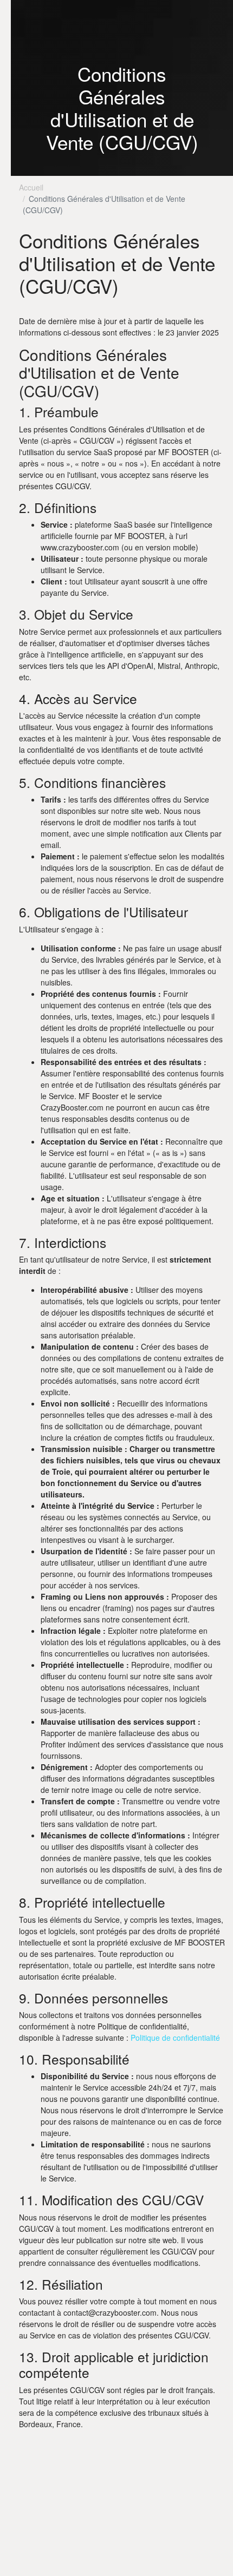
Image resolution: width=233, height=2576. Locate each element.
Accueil (31, 187)
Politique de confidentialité (175, 2038)
